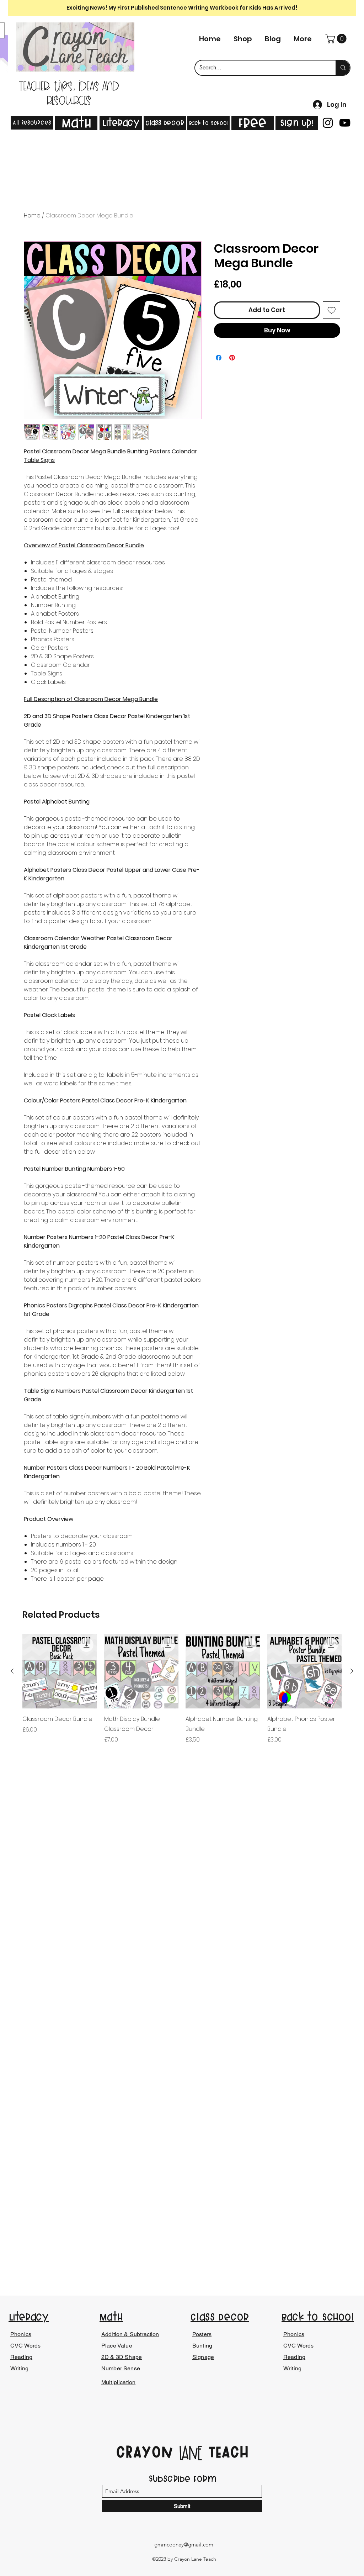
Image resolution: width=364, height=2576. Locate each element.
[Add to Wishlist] (332, 310)
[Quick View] (60, 1671)
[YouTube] (345, 123)
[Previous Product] (12, 1671)
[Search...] (343, 68)
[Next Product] (352, 1671)
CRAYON (147, 2452)
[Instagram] (328, 123)
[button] (337, 39)
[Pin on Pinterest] (232, 358)
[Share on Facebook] (219, 358)
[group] (182, 1689)
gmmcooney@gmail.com (184, 2545)
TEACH (226, 2452)
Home (32, 215)
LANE (191, 2454)
